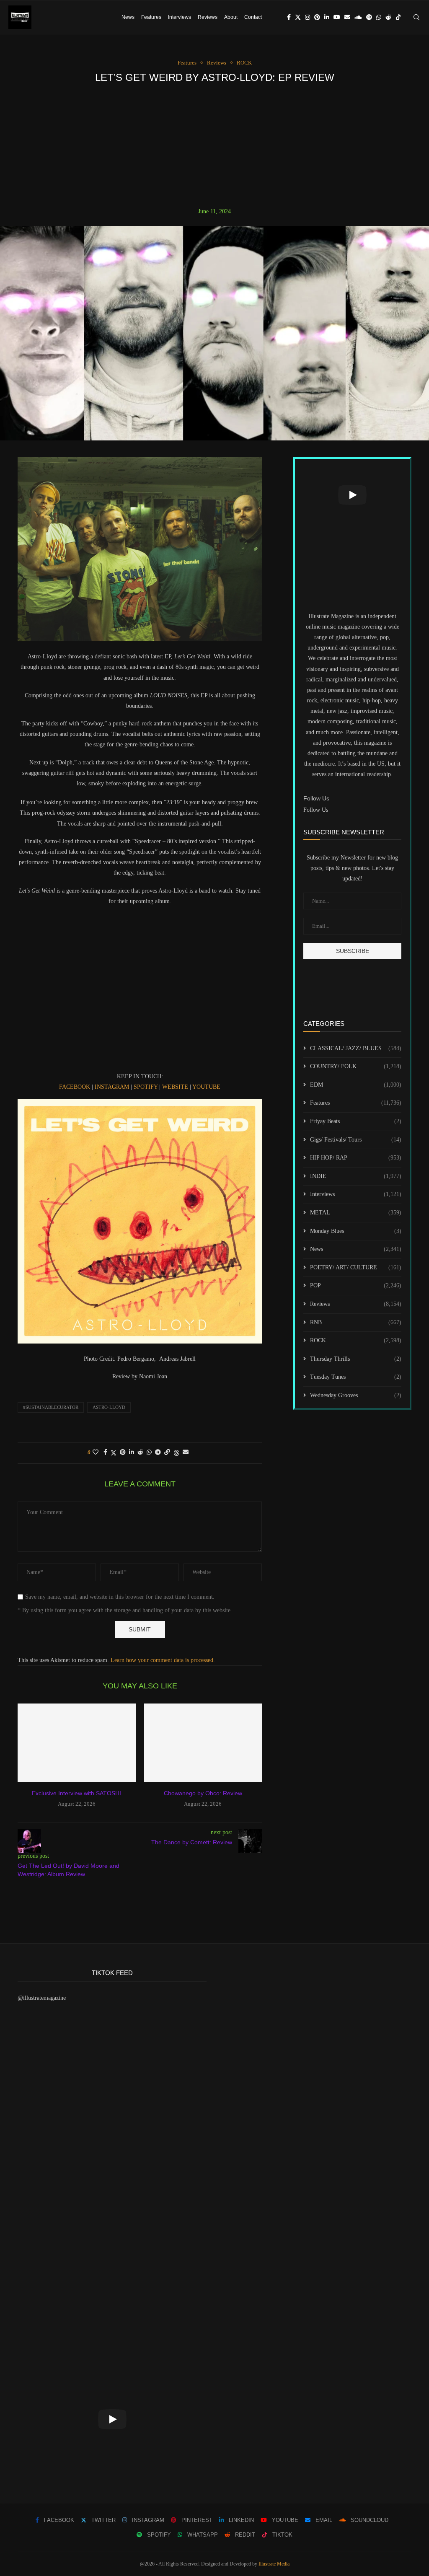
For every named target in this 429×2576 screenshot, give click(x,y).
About (231, 17)
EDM (356, 1085)
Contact (253, 17)
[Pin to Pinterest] (123, 1452)
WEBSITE (175, 1087)
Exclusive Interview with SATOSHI (76, 1793)
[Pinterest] (317, 17)
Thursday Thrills (356, 1359)
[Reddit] (388, 17)
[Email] (347, 17)
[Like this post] (96, 1452)
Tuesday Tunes (356, 1377)
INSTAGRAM (112, 1087)
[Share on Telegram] (158, 1452)
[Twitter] (298, 17)
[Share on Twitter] (114, 1453)
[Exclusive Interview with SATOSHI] (77, 1743)
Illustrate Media (274, 2564)
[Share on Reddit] (140, 1452)
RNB (356, 1322)
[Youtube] (337, 17)
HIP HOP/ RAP (356, 1158)
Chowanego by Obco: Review (203, 1793)
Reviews (208, 17)
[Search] (416, 17)
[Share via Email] (186, 1452)
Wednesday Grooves (356, 1395)
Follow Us (316, 810)
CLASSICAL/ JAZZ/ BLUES (356, 1048)
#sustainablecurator (51, 1407)
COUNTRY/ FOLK (356, 1066)
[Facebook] (289, 17)
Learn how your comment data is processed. (163, 1660)
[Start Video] (352, 495)
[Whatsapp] (379, 17)
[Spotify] (369, 17)
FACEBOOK (75, 1087)
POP (356, 1285)
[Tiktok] (398, 17)
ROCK (356, 1340)
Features (151, 17)
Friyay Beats (356, 1121)
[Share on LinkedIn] (132, 1452)
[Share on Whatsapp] (149, 1452)
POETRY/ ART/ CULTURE (356, 1267)
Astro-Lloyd (109, 1407)
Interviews (180, 17)
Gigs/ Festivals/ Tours (356, 1140)
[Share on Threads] (176, 1453)
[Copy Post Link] (167, 1452)
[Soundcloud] (358, 17)
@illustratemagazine (42, 1998)
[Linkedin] (327, 17)
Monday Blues (356, 1231)
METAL (356, 1213)
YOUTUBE (206, 1087)
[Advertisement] (214, 145)
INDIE (356, 1176)
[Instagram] (308, 17)
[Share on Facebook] (105, 1452)
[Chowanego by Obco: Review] (203, 1743)
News (128, 17)
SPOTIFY (146, 1087)
